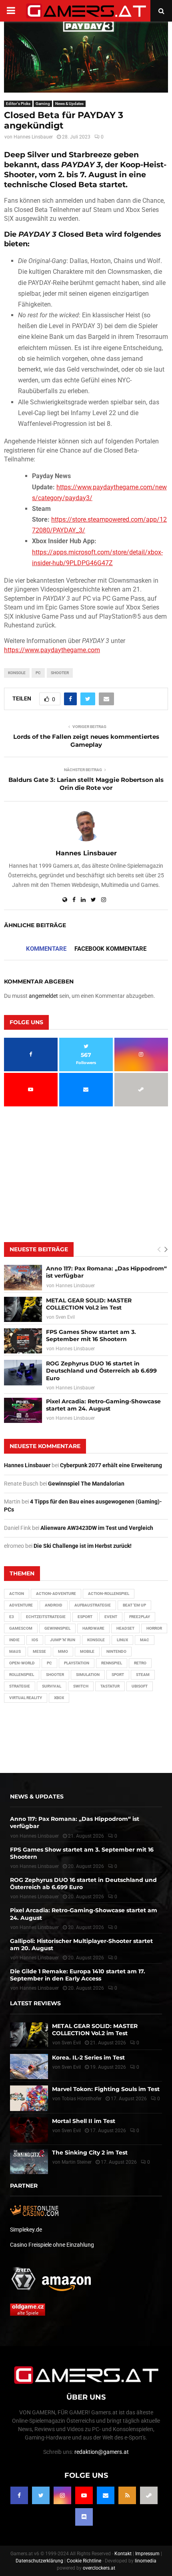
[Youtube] (84, 2495)
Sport (118, 1675)
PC (38, 673)
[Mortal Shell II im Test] (29, 2130)
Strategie (20, 1686)
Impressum (147, 2554)
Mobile (87, 1651)
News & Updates (69, 104)
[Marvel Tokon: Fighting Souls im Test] (29, 2098)
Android (54, 1605)
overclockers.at (99, 2568)
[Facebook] (19, 2495)
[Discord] (84, 2517)
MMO (63, 1651)
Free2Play (140, 1617)
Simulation (88, 1675)
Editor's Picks (18, 104)
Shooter (60, 673)
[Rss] (127, 2495)
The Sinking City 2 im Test (90, 2153)
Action (17, 1594)
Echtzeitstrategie (46, 1617)
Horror (154, 1628)
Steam (143, 1675)
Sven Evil (65, 1317)
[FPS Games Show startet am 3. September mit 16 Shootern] (23, 1341)
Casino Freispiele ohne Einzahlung (52, 2245)
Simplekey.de (26, 2230)
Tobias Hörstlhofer (82, 2099)
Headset (125, 1628)
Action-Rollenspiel (109, 1594)
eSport (85, 1617)
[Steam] (149, 2495)
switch (81, 1686)
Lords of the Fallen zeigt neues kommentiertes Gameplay (86, 741)
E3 (12, 1617)
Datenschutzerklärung (39, 2561)
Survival (52, 1686)
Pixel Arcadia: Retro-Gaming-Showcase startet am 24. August (103, 1405)
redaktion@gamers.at (102, 2452)
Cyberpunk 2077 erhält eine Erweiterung (111, 1465)
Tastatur (110, 1686)
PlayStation (77, 1663)
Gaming (43, 104)
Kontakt (123, 2554)
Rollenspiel (22, 1675)
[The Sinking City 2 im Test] (29, 2162)
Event (111, 1617)
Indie (14, 1640)
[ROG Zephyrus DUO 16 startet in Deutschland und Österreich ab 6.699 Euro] (23, 1372)
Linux (122, 1640)
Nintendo (116, 1651)
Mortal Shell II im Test (84, 2121)
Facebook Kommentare (110, 949)
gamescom (21, 1628)
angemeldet (43, 996)
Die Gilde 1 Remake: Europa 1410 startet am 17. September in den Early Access (78, 1975)
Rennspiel (112, 1663)
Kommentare (46, 949)
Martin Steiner (77, 2162)
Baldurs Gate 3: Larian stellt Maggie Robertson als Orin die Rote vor (86, 784)
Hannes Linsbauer (33, 137)
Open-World (22, 1663)
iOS (35, 1640)
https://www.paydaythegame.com (52, 650)
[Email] (106, 2495)
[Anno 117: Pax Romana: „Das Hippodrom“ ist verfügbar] (23, 1277)
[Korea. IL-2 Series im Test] (29, 2067)
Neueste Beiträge (39, 1249)
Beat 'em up (134, 1605)
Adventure (21, 1605)
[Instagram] (62, 2495)
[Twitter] (41, 2495)
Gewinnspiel (57, 1628)
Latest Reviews (35, 2003)
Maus (15, 1651)
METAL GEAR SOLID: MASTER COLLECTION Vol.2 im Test (89, 1304)
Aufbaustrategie (93, 1605)
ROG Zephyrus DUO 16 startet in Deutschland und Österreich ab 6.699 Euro (101, 1371)
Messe (39, 1651)
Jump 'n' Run (63, 1640)
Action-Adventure (56, 1594)
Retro (140, 1663)
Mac (145, 1640)
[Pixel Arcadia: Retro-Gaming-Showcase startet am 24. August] (23, 1410)
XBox (59, 1698)
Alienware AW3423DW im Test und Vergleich (97, 1528)
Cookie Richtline (84, 2561)
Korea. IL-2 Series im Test (88, 2058)
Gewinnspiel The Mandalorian (86, 1484)
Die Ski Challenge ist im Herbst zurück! (83, 1546)
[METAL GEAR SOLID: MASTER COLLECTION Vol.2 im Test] (23, 1309)
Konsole (17, 673)
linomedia (146, 2561)
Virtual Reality (26, 1698)
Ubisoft (140, 1686)
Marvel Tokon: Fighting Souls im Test (106, 2089)
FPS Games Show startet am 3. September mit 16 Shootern (91, 1335)
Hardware (93, 1628)
